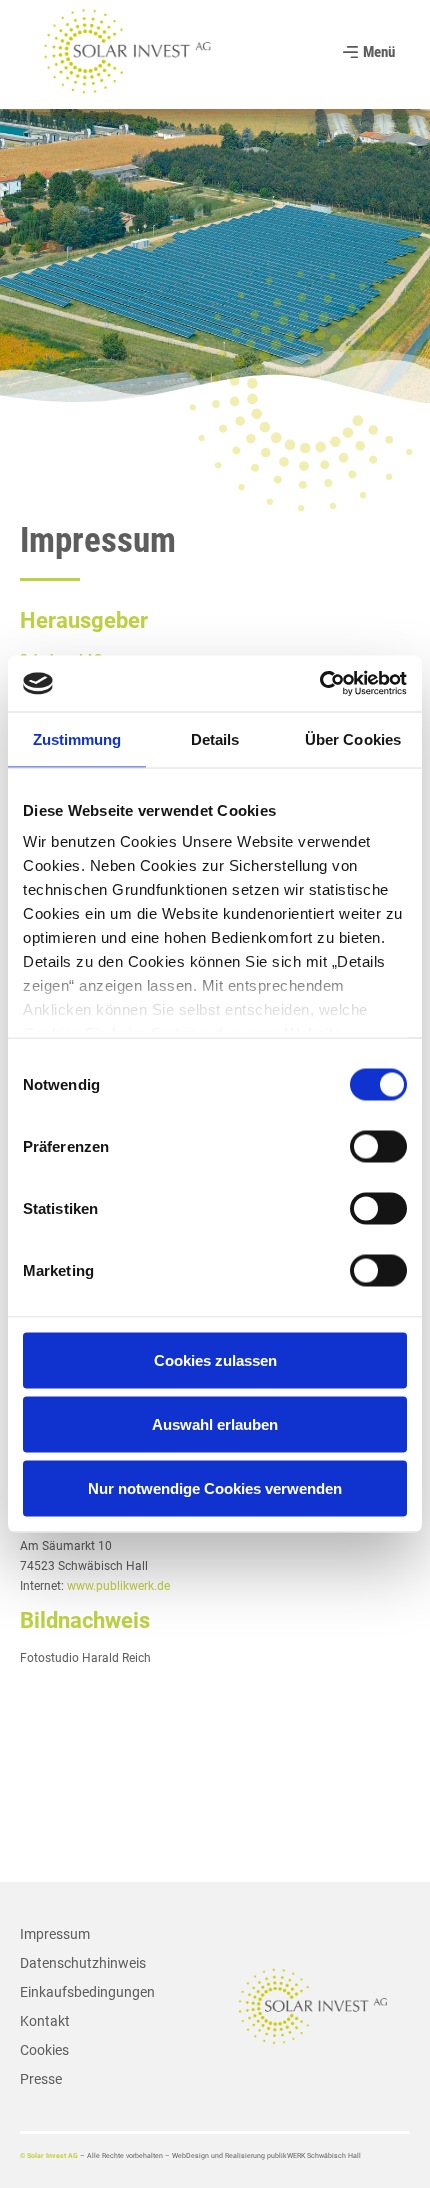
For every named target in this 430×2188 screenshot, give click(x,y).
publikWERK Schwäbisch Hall (314, 2156)
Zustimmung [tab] (77, 738)
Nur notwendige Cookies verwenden (215, 1487)
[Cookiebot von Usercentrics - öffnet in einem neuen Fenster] (319, 684)
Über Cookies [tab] (353, 738)
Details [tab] (215, 738)
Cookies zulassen (215, 1359)
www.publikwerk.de (118, 1586)
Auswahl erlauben (215, 1423)
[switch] (378, 1146)
